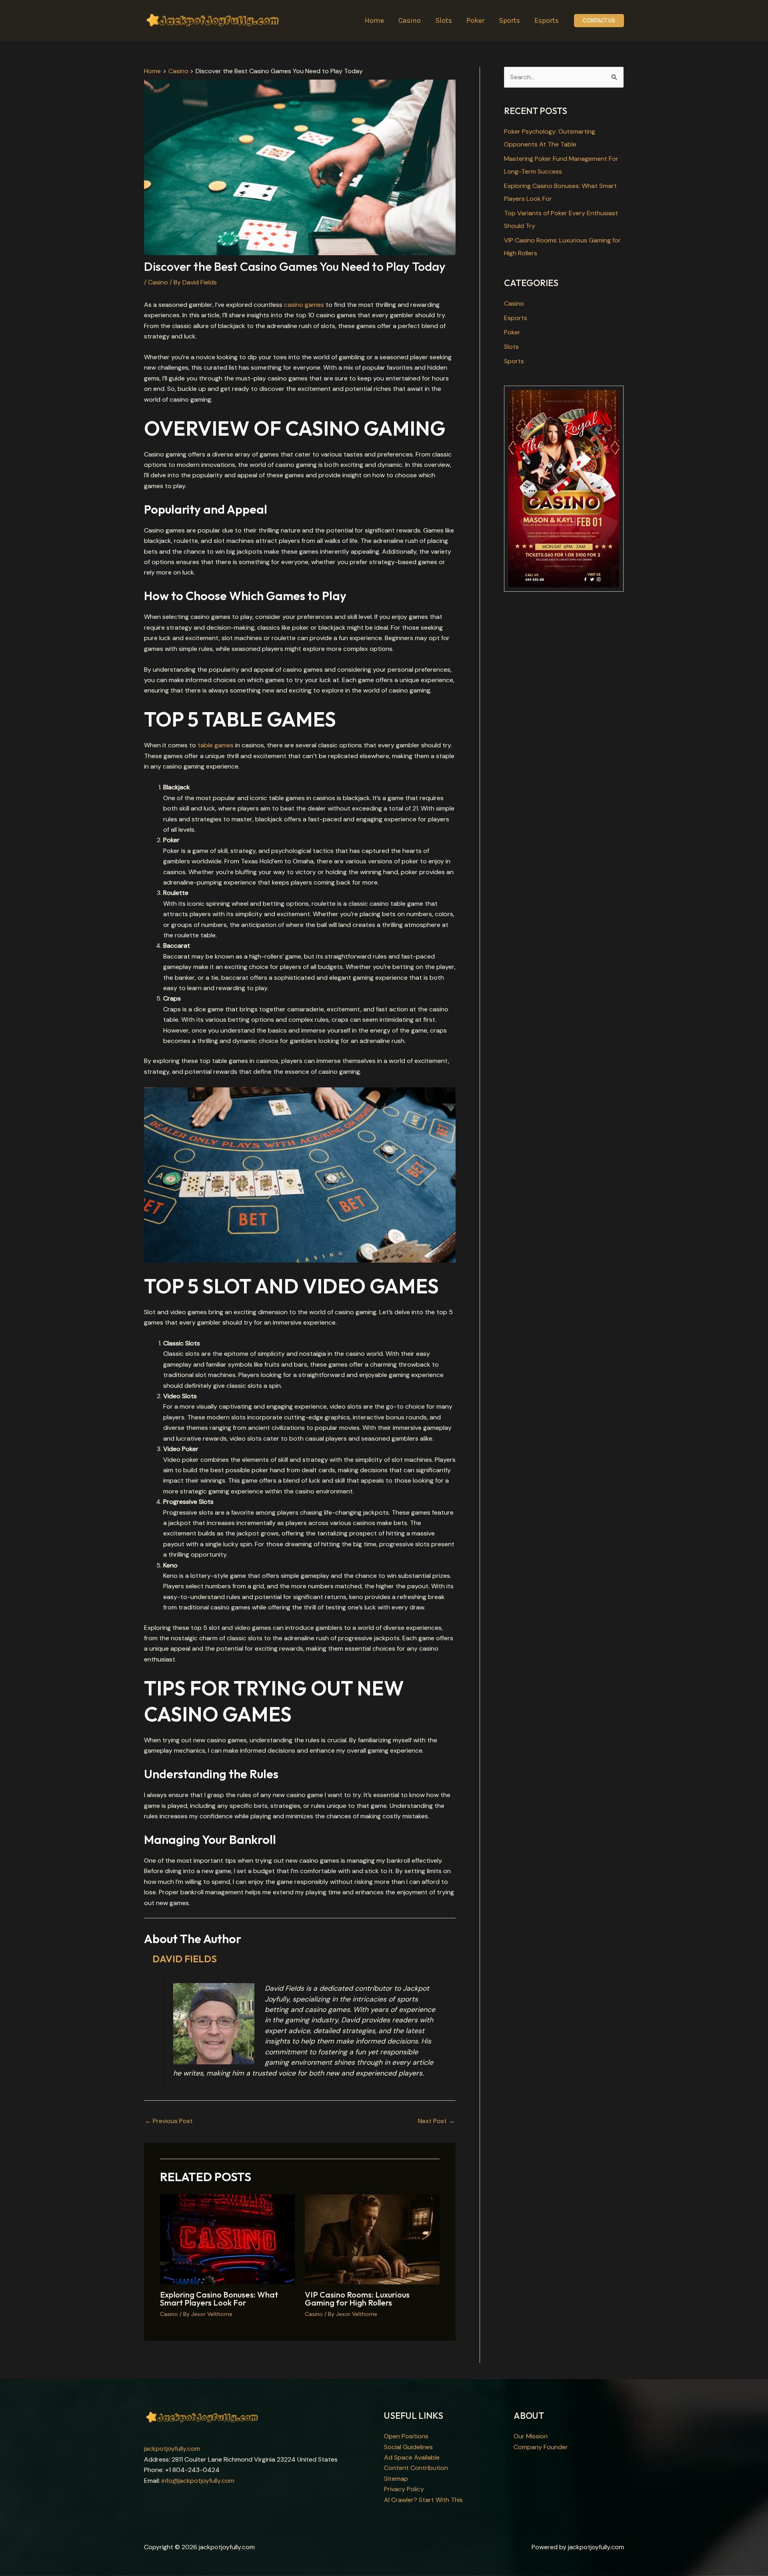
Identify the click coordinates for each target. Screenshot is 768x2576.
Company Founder (541, 2447)
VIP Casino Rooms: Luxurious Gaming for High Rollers (357, 2299)
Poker (512, 332)
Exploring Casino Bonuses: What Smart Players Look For (219, 2299)
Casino (158, 282)
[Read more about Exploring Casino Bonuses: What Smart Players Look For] (227, 2239)
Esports (516, 318)
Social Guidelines (408, 2447)
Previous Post (169, 2121)
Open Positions (406, 2436)
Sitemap (396, 2479)
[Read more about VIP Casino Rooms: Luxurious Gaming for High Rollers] (372, 2239)
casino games (304, 305)
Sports (514, 361)
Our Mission (531, 2436)
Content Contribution (416, 2468)
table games (216, 745)
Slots (511, 347)
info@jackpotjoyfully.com (198, 2481)
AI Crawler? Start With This (423, 2500)
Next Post (436, 2121)
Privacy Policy (404, 2489)
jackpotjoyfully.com (172, 2449)
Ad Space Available (412, 2457)
